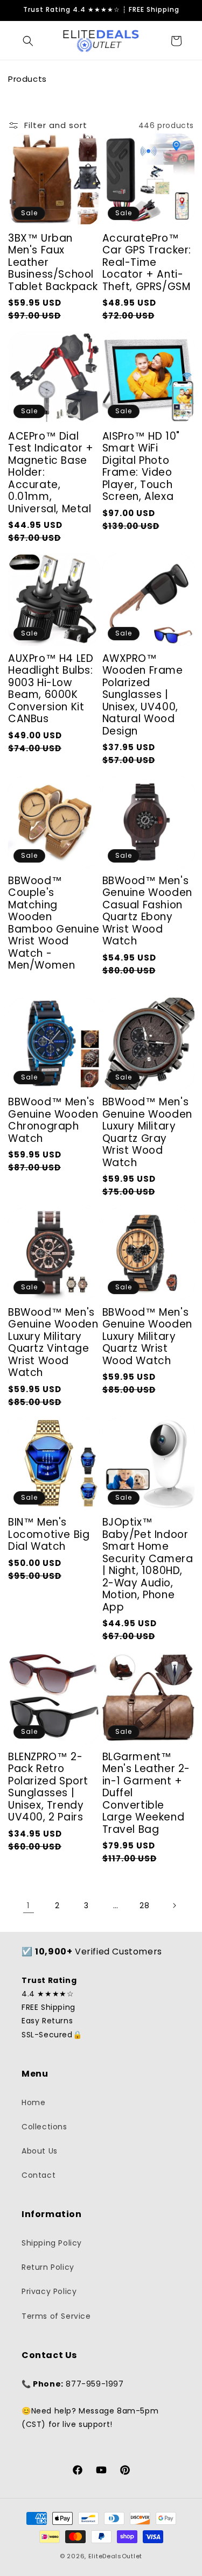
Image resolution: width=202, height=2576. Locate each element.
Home (33, 2102)
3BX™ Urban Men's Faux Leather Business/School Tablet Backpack (53, 263)
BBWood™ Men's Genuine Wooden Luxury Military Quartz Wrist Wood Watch (147, 1337)
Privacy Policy (49, 2291)
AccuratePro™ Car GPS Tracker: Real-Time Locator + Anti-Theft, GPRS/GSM (147, 263)
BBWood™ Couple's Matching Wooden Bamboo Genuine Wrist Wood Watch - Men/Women (54, 923)
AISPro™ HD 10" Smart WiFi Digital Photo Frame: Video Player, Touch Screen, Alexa (141, 467)
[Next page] (174, 1905)
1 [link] (29, 1905)
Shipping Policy (52, 2243)
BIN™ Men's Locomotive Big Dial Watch (49, 1535)
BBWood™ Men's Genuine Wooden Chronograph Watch (53, 1120)
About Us (40, 2151)
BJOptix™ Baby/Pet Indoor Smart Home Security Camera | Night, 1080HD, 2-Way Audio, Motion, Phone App (148, 1565)
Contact (39, 2175)
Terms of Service (56, 2316)
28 (144, 1905)
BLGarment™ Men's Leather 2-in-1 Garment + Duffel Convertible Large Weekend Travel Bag (147, 1794)
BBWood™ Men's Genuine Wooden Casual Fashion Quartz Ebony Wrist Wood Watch (147, 911)
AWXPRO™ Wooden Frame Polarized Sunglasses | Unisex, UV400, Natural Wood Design (143, 695)
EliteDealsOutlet (115, 2556)
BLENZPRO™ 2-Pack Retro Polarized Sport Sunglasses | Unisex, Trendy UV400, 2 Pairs (48, 1787)
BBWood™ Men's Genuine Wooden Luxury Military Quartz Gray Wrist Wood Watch (147, 1132)
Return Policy (48, 2267)
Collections (44, 2127)
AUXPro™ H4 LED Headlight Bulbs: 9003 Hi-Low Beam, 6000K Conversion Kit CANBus (51, 689)
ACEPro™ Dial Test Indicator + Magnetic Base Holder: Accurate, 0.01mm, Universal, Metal (51, 473)
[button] (28, 41)
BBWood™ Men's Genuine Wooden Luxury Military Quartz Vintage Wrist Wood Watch (53, 1343)
